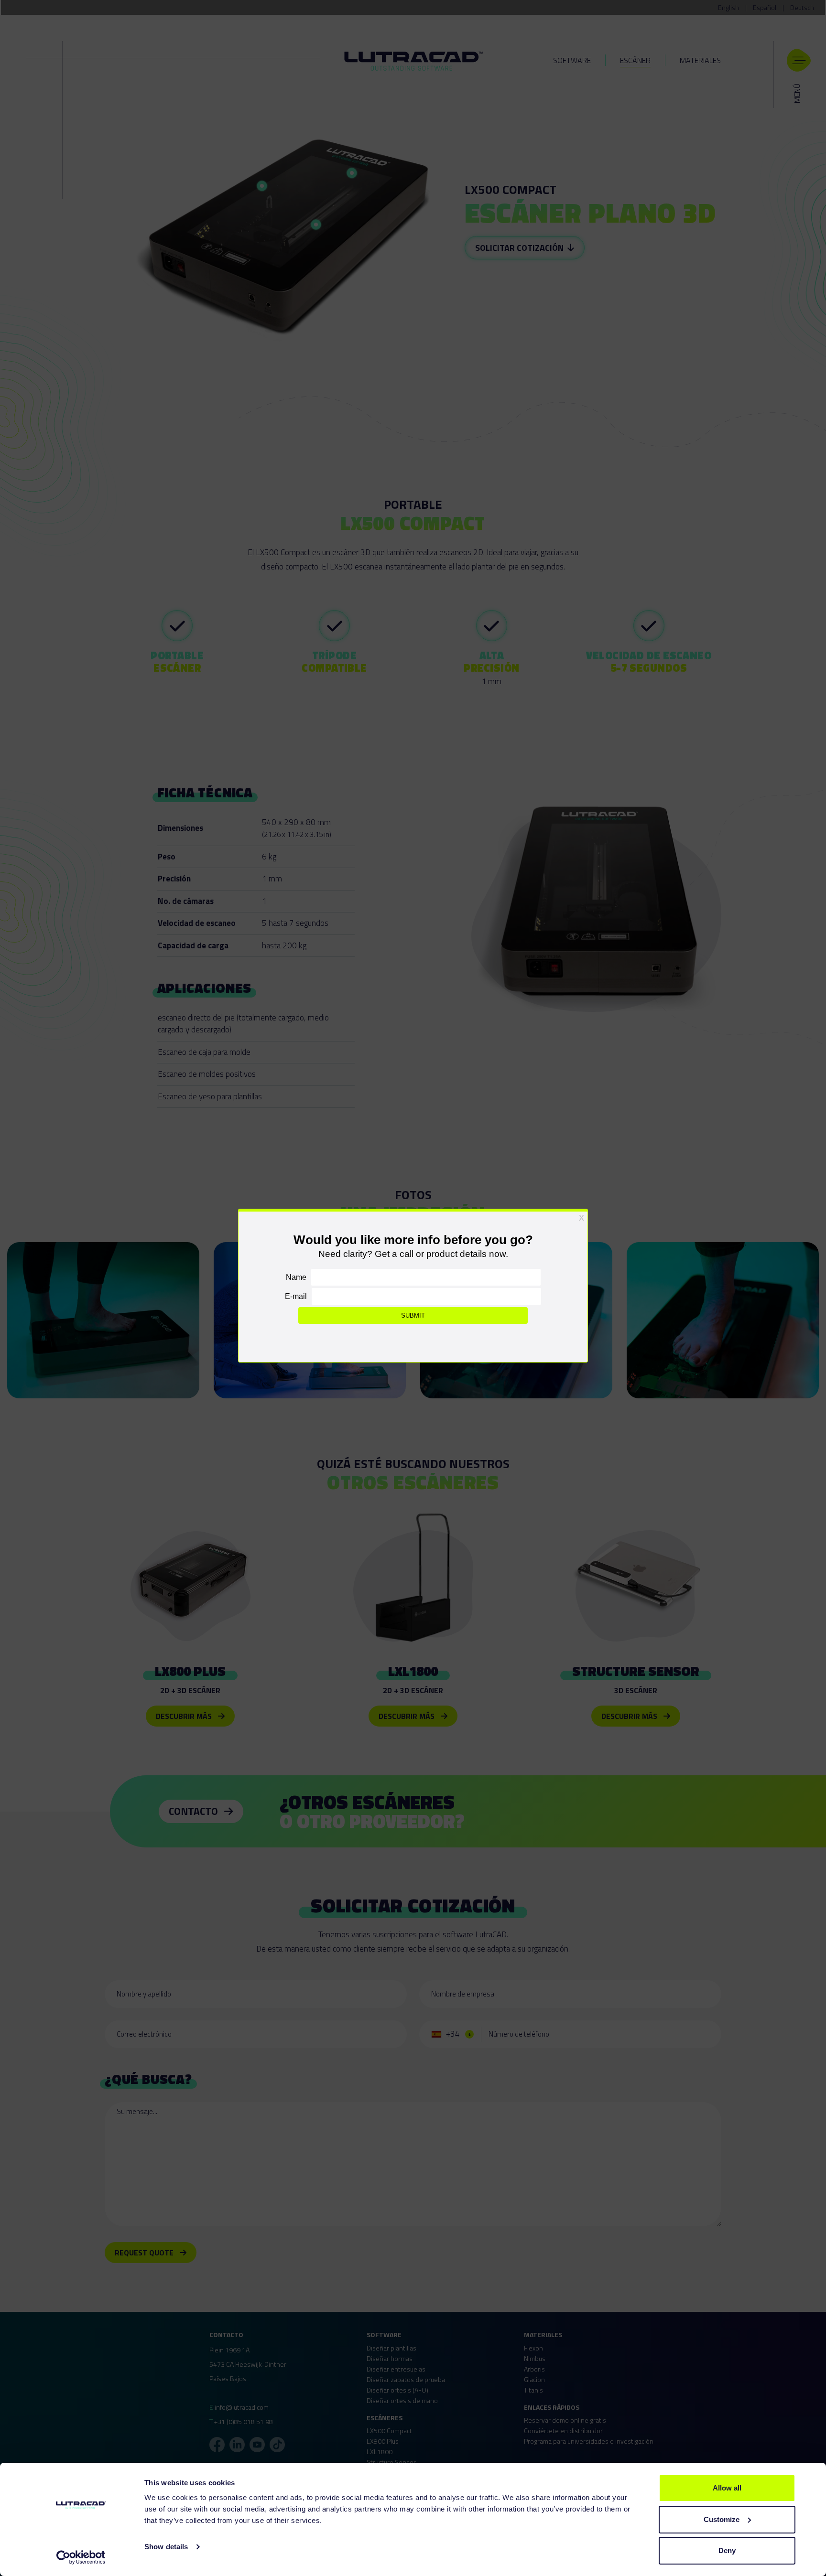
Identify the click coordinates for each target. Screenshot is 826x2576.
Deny (727, 2550)
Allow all (727, 2488)
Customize (722, 2519)
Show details (166, 2547)
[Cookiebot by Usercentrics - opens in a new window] (81, 2557)
